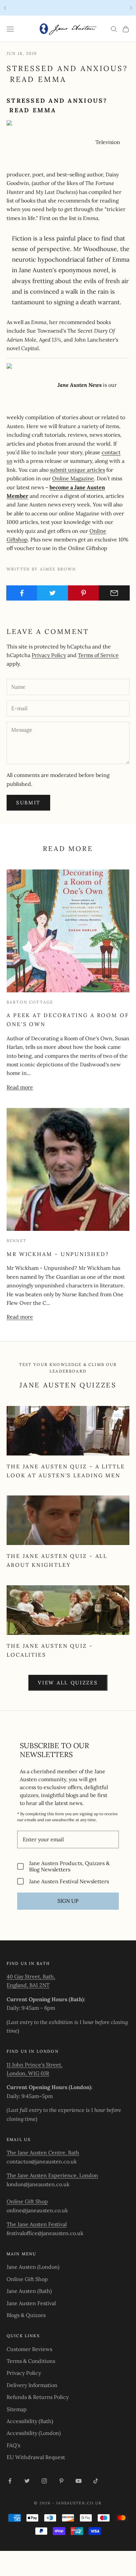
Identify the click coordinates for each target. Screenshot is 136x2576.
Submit (28, 803)
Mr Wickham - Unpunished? (58, 1254)
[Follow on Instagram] (44, 2481)
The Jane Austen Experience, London (52, 2175)
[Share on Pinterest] (84, 593)
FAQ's (13, 2445)
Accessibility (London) (34, 2433)
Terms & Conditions (31, 2361)
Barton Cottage (30, 1002)
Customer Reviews (29, 2349)
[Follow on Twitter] (27, 2481)
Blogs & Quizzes (26, 2315)
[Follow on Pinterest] (61, 2481)
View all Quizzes (68, 1683)
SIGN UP (68, 1901)
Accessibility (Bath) (30, 2421)
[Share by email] (114, 593)
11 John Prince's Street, (34, 2065)
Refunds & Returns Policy (38, 2397)
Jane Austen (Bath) (29, 2291)
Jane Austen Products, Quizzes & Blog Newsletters (69, 1866)
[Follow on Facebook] (10, 2481)
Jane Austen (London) (33, 2267)
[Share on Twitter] (52, 593)
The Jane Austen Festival (37, 2224)
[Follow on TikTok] (96, 2481)
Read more (20, 1087)
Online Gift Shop (27, 2201)
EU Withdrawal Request (36, 2457)
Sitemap (17, 2409)
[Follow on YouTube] (79, 2481)
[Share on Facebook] (22, 593)
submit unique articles (77, 470)
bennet (17, 1241)
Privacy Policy (49, 655)
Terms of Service (98, 655)
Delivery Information (32, 2385)
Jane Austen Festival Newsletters (69, 1881)
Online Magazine (73, 478)
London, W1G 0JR (28, 2073)
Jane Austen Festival (31, 2303)
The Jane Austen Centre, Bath (43, 2153)
